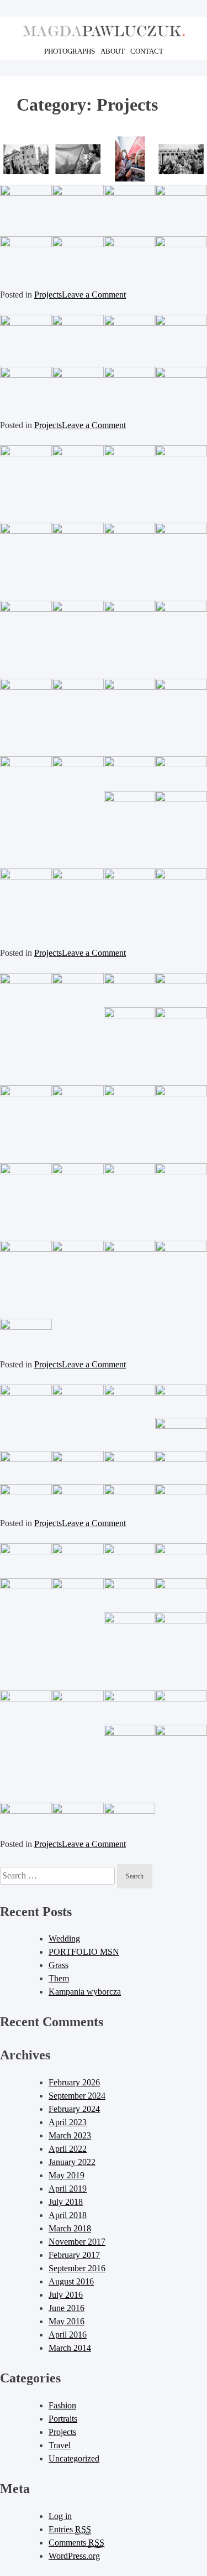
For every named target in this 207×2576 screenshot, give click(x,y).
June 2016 (67, 2308)
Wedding (64, 1938)
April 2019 (68, 2189)
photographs (70, 51)
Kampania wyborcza (85, 1992)
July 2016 (66, 2295)
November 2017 (77, 2242)
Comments (76, 2543)
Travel (60, 2445)
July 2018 (66, 2202)
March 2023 (70, 2135)
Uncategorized (74, 2458)
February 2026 (74, 2082)
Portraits (63, 2419)
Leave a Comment (94, 295)
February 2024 (74, 2109)
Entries (70, 2529)
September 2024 (77, 2096)
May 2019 (67, 2175)
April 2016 (68, 2335)
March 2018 (70, 2228)
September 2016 (77, 2268)
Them (59, 1978)
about (113, 51)
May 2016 (67, 2321)
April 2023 (68, 2122)
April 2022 (68, 2149)
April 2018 (68, 2215)
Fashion (62, 2405)
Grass (59, 1965)
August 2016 (71, 2281)
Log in (60, 2516)
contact (147, 51)
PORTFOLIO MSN (84, 1952)
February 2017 (74, 2255)
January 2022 (72, 2162)
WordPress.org (74, 2556)
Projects (48, 295)
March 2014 (70, 2348)
